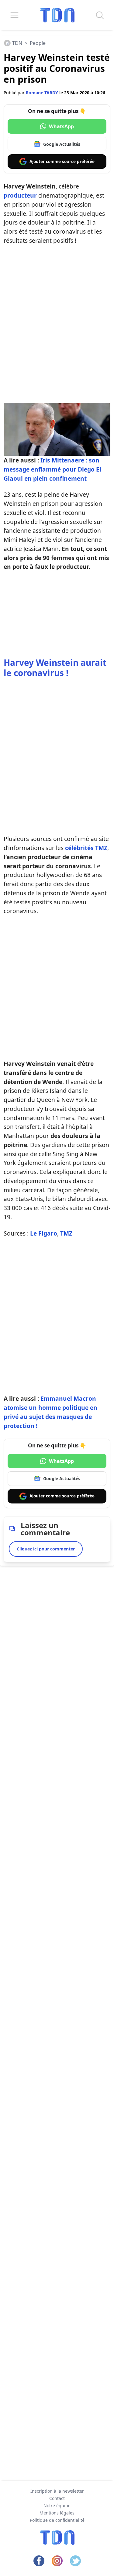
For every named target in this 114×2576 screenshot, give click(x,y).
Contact (57, 2498)
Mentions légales (57, 2513)
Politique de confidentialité (57, 2520)
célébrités (79, 848)
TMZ (101, 848)
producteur (20, 195)
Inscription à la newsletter (57, 2491)
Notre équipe (57, 2506)
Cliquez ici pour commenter (46, 1549)
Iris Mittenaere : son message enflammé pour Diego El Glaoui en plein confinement (52, 469)
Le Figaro (44, 1233)
